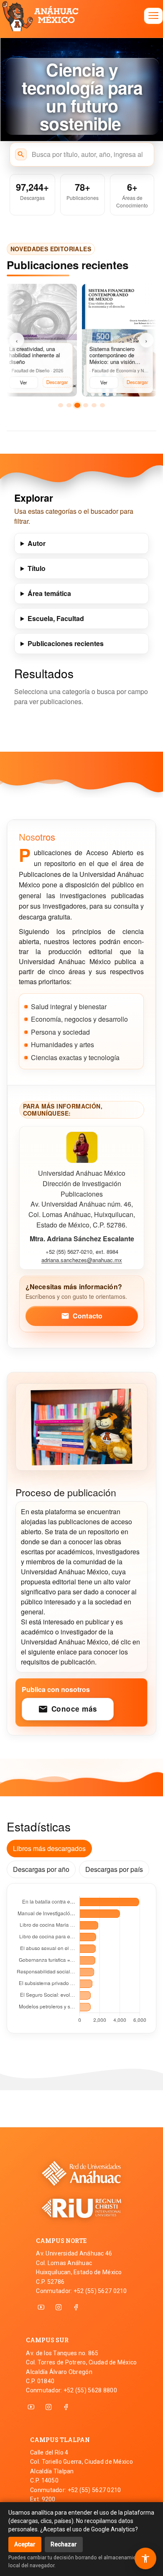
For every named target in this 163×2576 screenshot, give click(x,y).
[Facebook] (76, 2307)
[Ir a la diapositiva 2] (69, 405)
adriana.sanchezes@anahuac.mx (82, 1260)
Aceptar (25, 2544)
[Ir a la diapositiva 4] (86, 405)
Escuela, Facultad (56, 618)
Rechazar (64, 2544)
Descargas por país (114, 1869)
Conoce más (68, 1709)
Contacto (82, 1316)
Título (37, 568)
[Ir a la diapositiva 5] (94, 405)
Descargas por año (41, 1869)
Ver (21, 382)
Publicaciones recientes (66, 643)
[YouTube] (41, 2307)
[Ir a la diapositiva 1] (61, 405)
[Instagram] (59, 2307)
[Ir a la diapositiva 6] (102, 405)
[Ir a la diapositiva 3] (77, 405)
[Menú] (153, 16)
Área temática (49, 593)
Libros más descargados (49, 1848)
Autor (37, 543)
